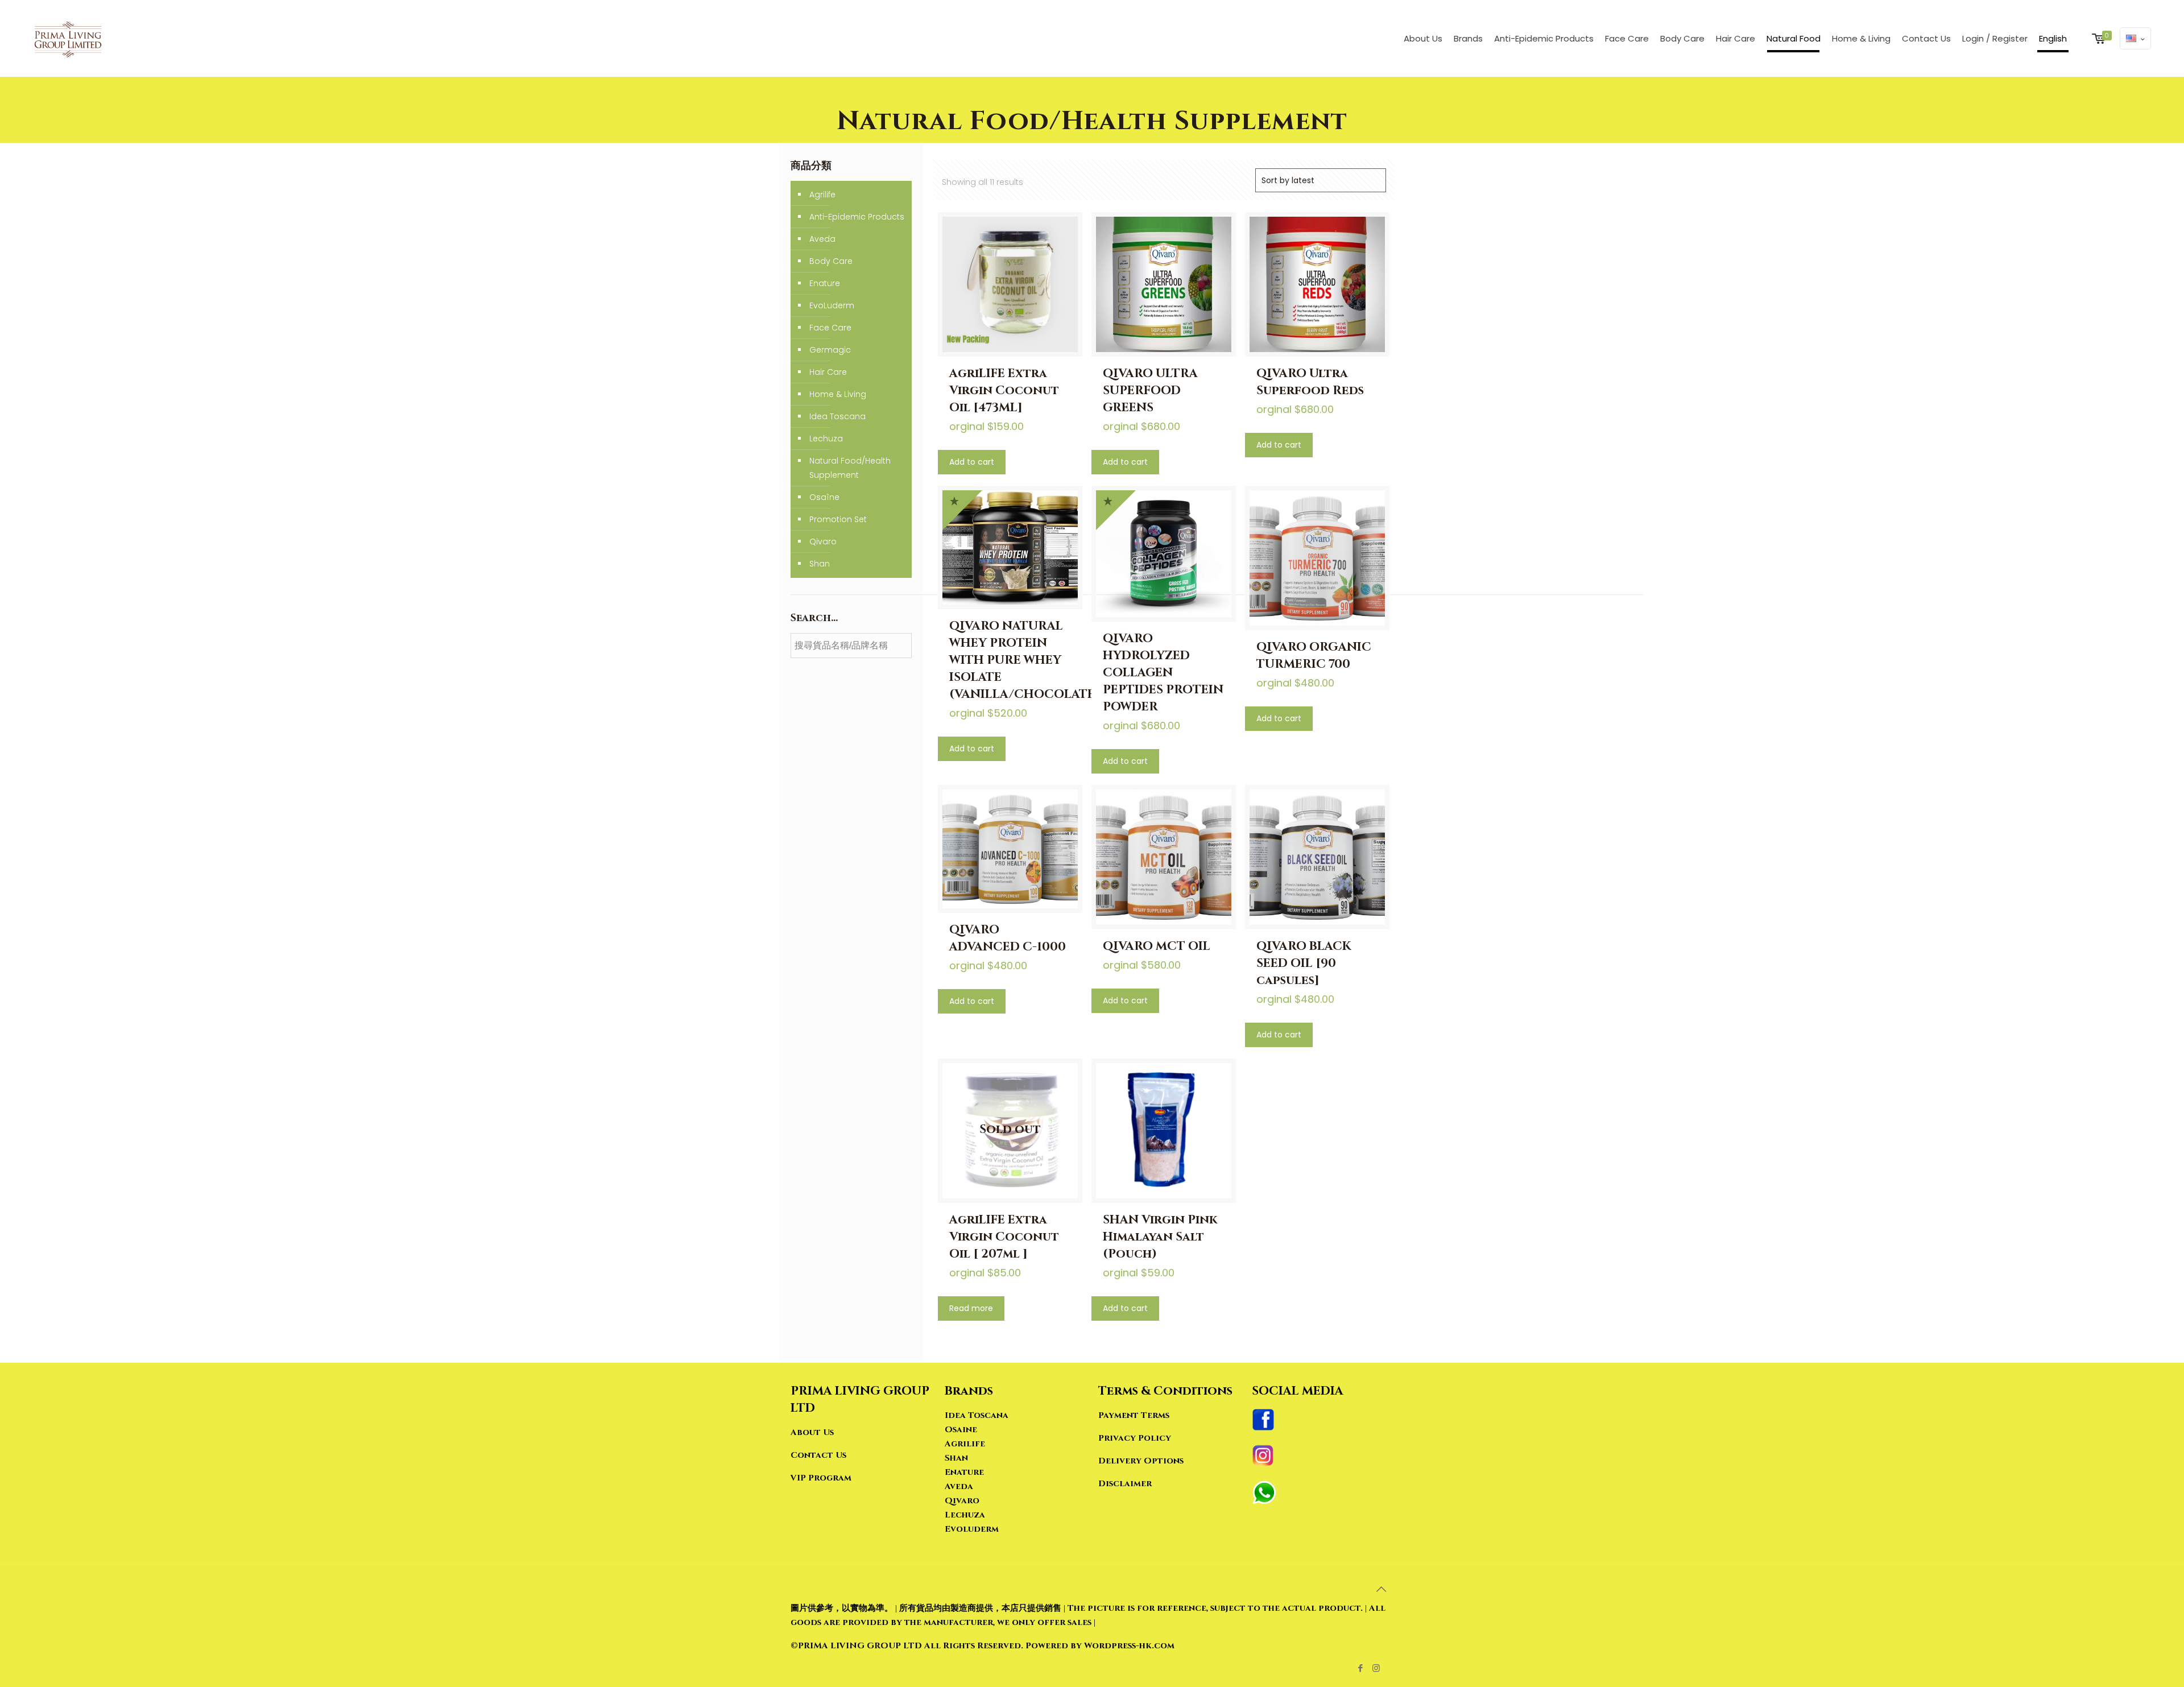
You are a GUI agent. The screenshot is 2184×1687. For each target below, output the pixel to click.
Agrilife (822, 195)
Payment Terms (1134, 1415)
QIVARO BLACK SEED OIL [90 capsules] (1304, 964)
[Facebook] (1361, 1668)
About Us (812, 1432)
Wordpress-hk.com (1128, 1646)
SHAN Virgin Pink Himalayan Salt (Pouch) (1160, 1237)
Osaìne (824, 497)
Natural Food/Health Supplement (850, 468)
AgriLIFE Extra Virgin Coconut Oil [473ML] (1004, 391)
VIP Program (821, 1478)
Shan (820, 564)
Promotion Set (838, 519)
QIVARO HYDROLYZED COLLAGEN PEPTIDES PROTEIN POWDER (1163, 673)
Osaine (961, 1430)
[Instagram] (1376, 1668)
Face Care (830, 328)
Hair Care (828, 372)
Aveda (822, 239)
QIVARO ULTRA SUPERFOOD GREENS (1150, 391)
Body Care (831, 261)
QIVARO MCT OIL (1157, 946)
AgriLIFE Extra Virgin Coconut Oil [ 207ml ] (1004, 1237)
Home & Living (838, 394)
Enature (825, 283)
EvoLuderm (832, 305)
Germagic (830, 350)
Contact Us (818, 1455)
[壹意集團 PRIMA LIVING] (68, 38)
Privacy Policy (1135, 1438)
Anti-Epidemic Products (857, 217)
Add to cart (972, 462)
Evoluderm (972, 1529)
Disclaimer (1125, 1484)
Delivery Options (1141, 1461)
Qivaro (823, 541)
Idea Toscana (837, 416)
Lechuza (826, 439)
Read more (971, 1308)
